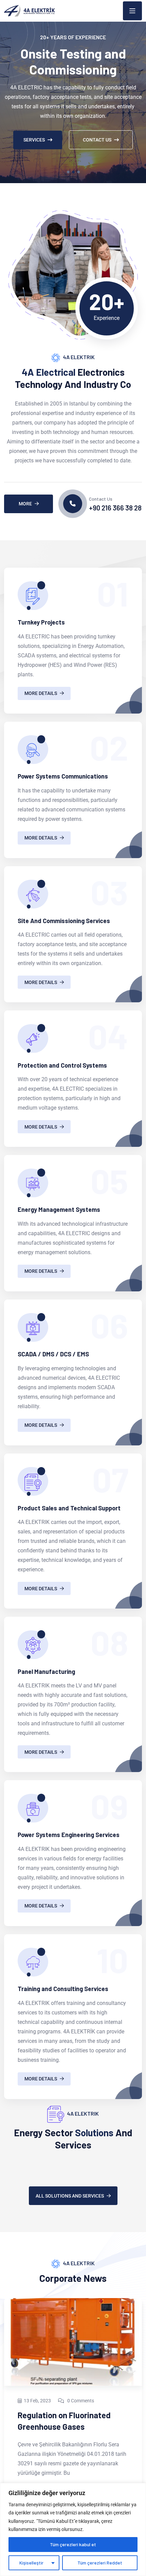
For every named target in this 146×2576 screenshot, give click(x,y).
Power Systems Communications (63, 776)
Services (34, 140)
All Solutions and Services (70, 2196)
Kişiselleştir (31, 2563)
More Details (41, 693)
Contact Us (97, 140)
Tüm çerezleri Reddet (100, 2563)
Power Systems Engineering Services (69, 1835)
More (25, 504)
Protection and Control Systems (62, 1065)
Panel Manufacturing (46, 1672)
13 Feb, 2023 (37, 2401)
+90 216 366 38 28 (115, 508)
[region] (73, 2529)
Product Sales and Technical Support (69, 1508)
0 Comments (80, 2401)
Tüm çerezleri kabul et (73, 2544)
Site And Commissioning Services (64, 921)
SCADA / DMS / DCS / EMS (53, 1354)
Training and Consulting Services (63, 1989)
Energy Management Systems (59, 1209)
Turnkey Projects (41, 622)
